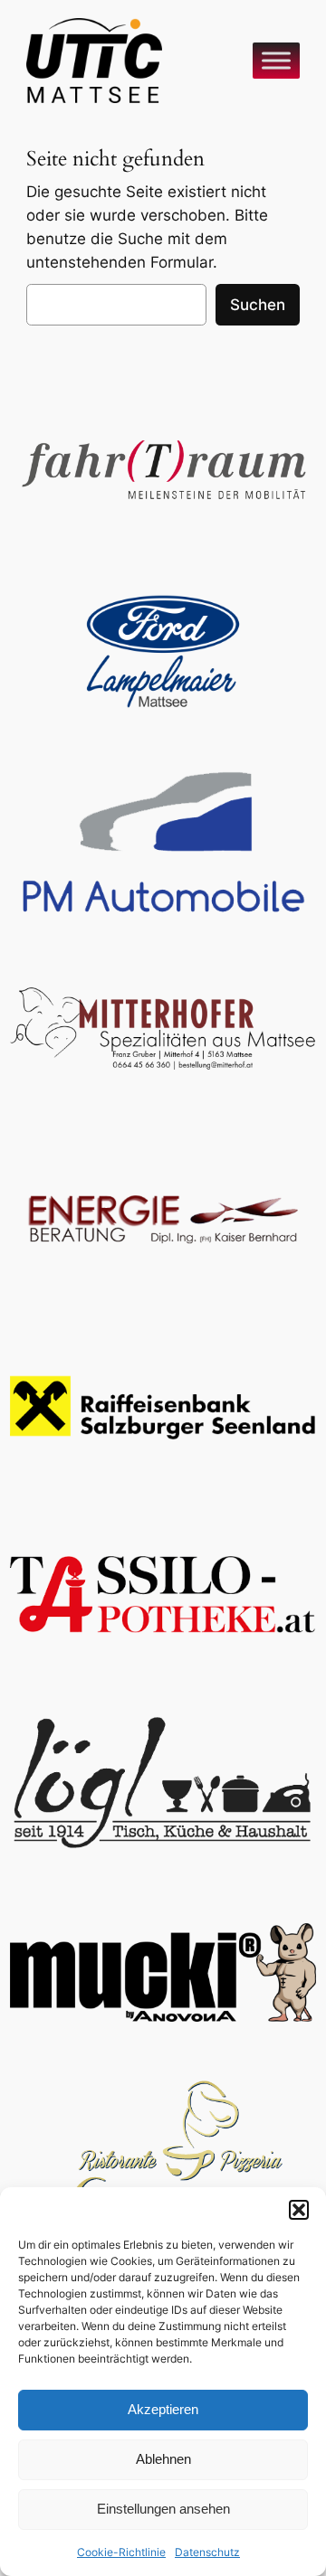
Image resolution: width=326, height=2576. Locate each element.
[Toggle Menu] (276, 60)
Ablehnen (163, 2459)
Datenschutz (207, 2552)
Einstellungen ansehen (163, 2509)
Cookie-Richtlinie (121, 2552)
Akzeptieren (163, 2409)
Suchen (258, 305)
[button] (299, 2210)
